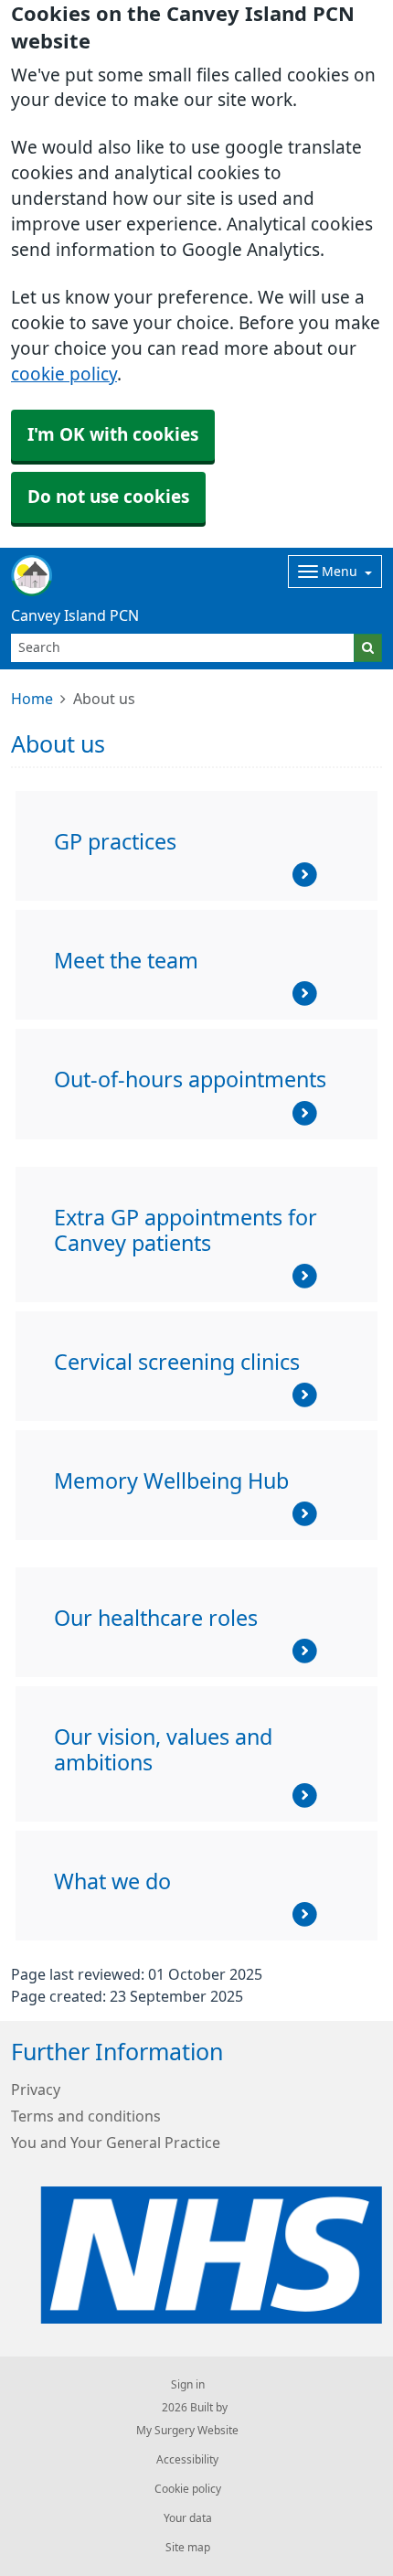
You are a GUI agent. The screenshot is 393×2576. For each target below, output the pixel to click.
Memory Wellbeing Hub (171, 1481)
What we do (112, 1881)
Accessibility (187, 2460)
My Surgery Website (187, 2431)
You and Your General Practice (116, 2143)
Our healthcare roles (156, 1618)
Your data (188, 2518)
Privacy (36, 2090)
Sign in (188, 2385)
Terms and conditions (86, 2116)
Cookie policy (188, 2489)
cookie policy (64, 374)
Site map (188, 2548)
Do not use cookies (108, 497)
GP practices (115, 842)
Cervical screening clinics (177, 1362)
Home (32, 699)
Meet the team (126, 961)
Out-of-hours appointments (190, 1080)
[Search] (368, 648)
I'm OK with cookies (113, 435)
